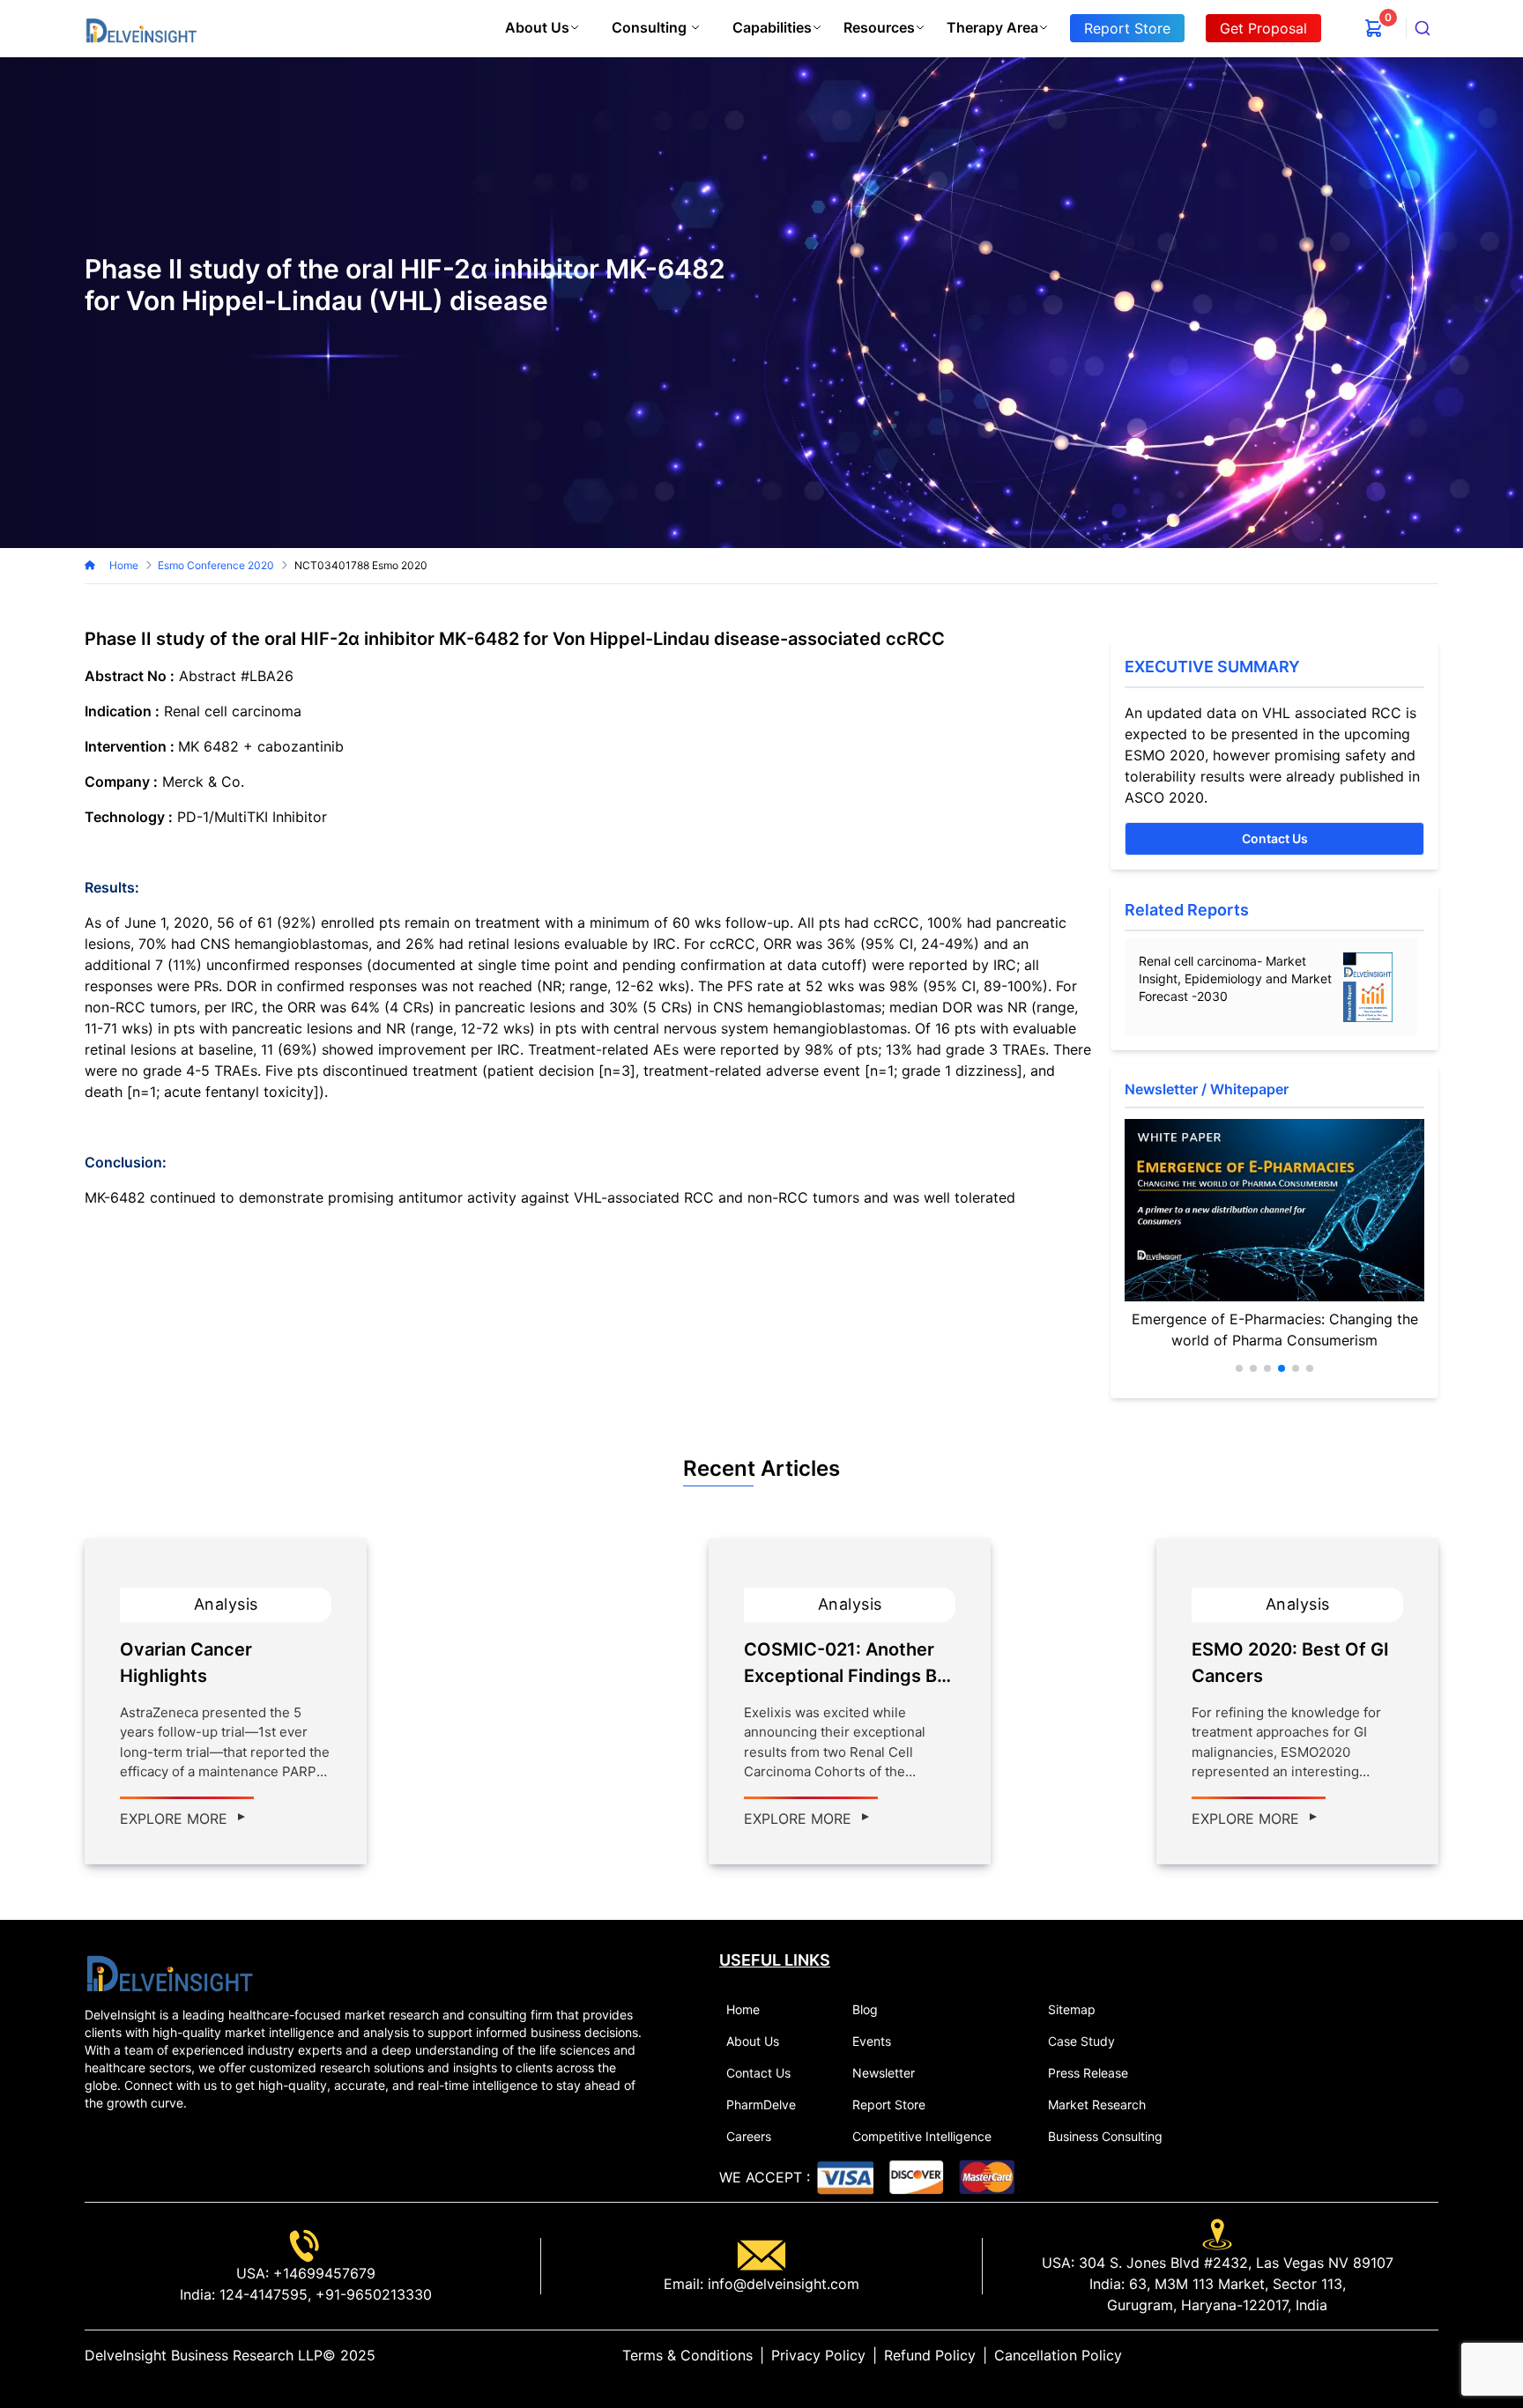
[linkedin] (1375, 2355)
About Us (537, 27)
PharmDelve (761, 2104)
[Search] (1423, 28)
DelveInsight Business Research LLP (204, 2355)
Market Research (1097, 2104)
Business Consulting (1105, 2136)
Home (124, 565)
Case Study (1081, 2041)
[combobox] (1423, 28)
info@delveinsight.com (781, 2284)
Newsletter (884, 2073)
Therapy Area (992, 27)
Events (872, 2041)
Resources (879, 27)
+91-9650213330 (371, 2294)
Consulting (649, 27)
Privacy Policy (818, 2355)
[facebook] (1403, 2355)
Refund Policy (930, 2355)
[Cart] (1374, 28)
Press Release (1088, 2073)
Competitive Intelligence (922, 2136)
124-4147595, (263, 2294)
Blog (865, 2009)
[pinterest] (1417, 2355)
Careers (749, 2136)
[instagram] (1431, 2355)
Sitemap (1072, 2009)
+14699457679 (322, 2273)
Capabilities (772, 27)
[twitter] (1389, 2355)
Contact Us (1275, 838)
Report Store (889, 2104)
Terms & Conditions (687, 2355)
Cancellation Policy (1058, 2355)
